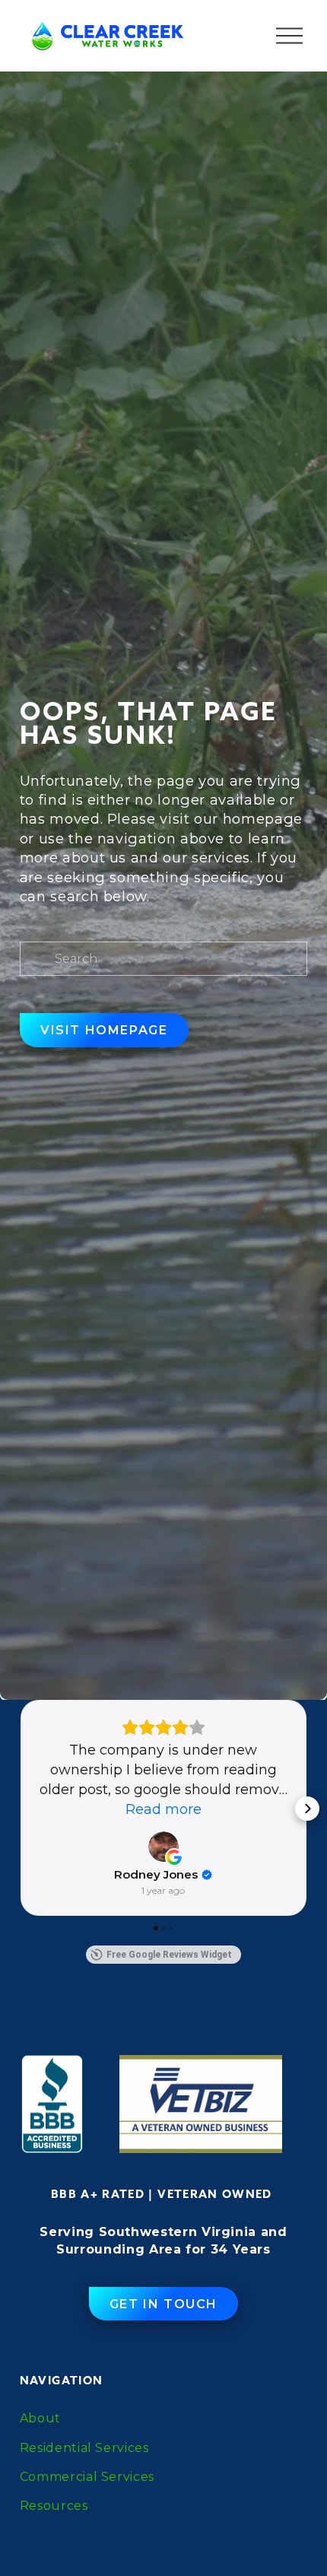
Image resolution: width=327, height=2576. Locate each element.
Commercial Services (87, 2477)
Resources (54, 2506)
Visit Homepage (104, 1030)
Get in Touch (163, 2304)
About (40, 2418)
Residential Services (84, 2448)
